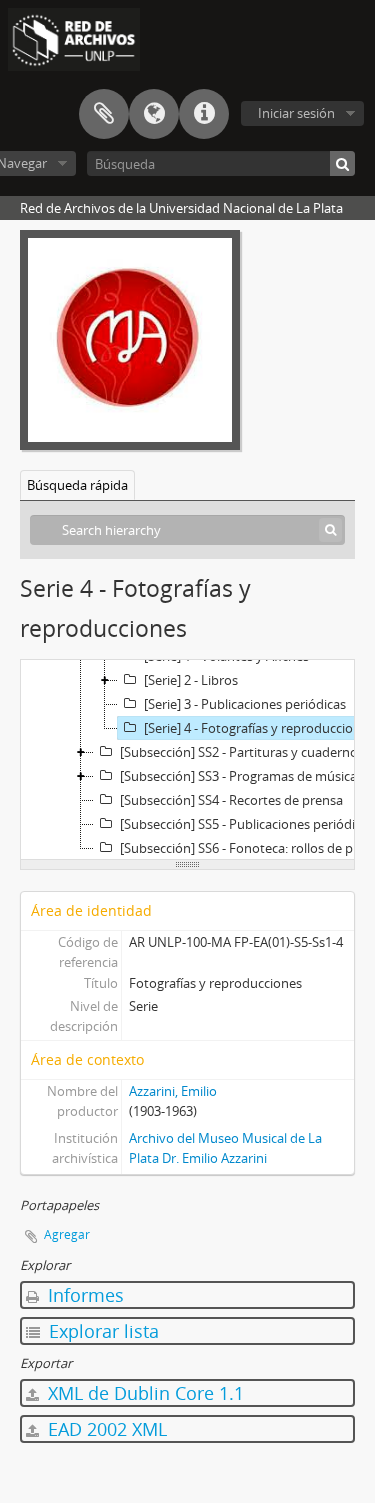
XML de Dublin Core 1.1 (143, 1393)
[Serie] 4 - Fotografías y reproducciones (259, 728)
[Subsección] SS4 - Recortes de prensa (231, 800)
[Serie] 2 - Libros (191, 680)
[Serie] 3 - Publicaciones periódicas (245, 704)
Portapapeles (104, 114)
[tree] (187, 760)
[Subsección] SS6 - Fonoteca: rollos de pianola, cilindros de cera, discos (246, 848)
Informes (83, 1295)
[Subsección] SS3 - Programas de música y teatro (246, 776)
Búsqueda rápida (77, 485)
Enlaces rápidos (204, 114)
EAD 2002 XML (105, 1429)
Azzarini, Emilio (173, 1091)
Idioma (154, 114)
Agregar (67, 1234)
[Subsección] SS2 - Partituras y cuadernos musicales (246, 752)
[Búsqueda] (342, 163)
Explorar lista (101, 1331)
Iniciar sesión (296, 113)
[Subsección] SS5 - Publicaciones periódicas (246, 824)
